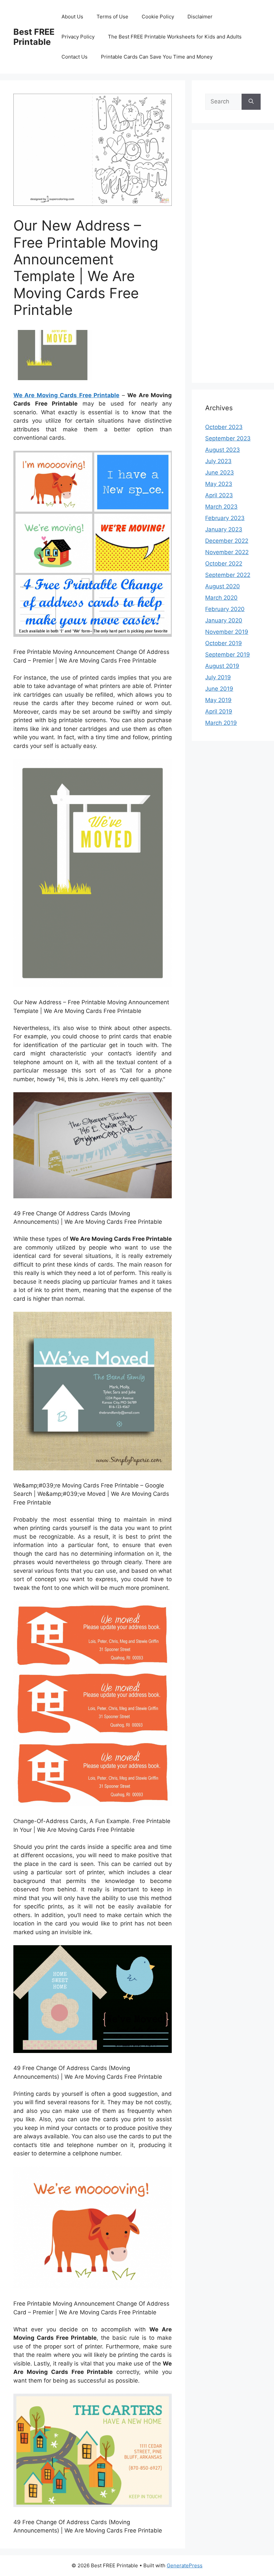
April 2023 (219, 495)
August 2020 (223, 586)
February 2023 (225, 518)
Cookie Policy (158, 17)
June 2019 (219, 689)
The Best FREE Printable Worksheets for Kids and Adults (175, 37)
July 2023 (218, 461)
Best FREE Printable (34, 37)
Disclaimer (200, 17)
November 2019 (227, 632)
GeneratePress (185, 2565)
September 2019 (228, 655)
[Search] (251, 102)
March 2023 (221, 507)
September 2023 (228, 438)
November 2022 (227, 552)
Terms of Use (112, 17)
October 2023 (224, 427)
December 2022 (227, 541)
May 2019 (218, 700)
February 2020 (225, 609)
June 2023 (220, 473)
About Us (72, 17)
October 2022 (224, 564)
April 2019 (219, 711)
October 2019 (224, 643)
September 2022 (228, 575)
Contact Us (75, 57)
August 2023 (223, 450)
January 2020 (224, 620)
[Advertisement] (233, 261)
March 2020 (221, 598)
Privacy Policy (78, 37)
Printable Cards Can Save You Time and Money (157, 57)
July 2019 (218, 677)
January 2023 (224, 529)
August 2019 (222, 666)
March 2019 (221, 723)
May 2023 (219, 484)
